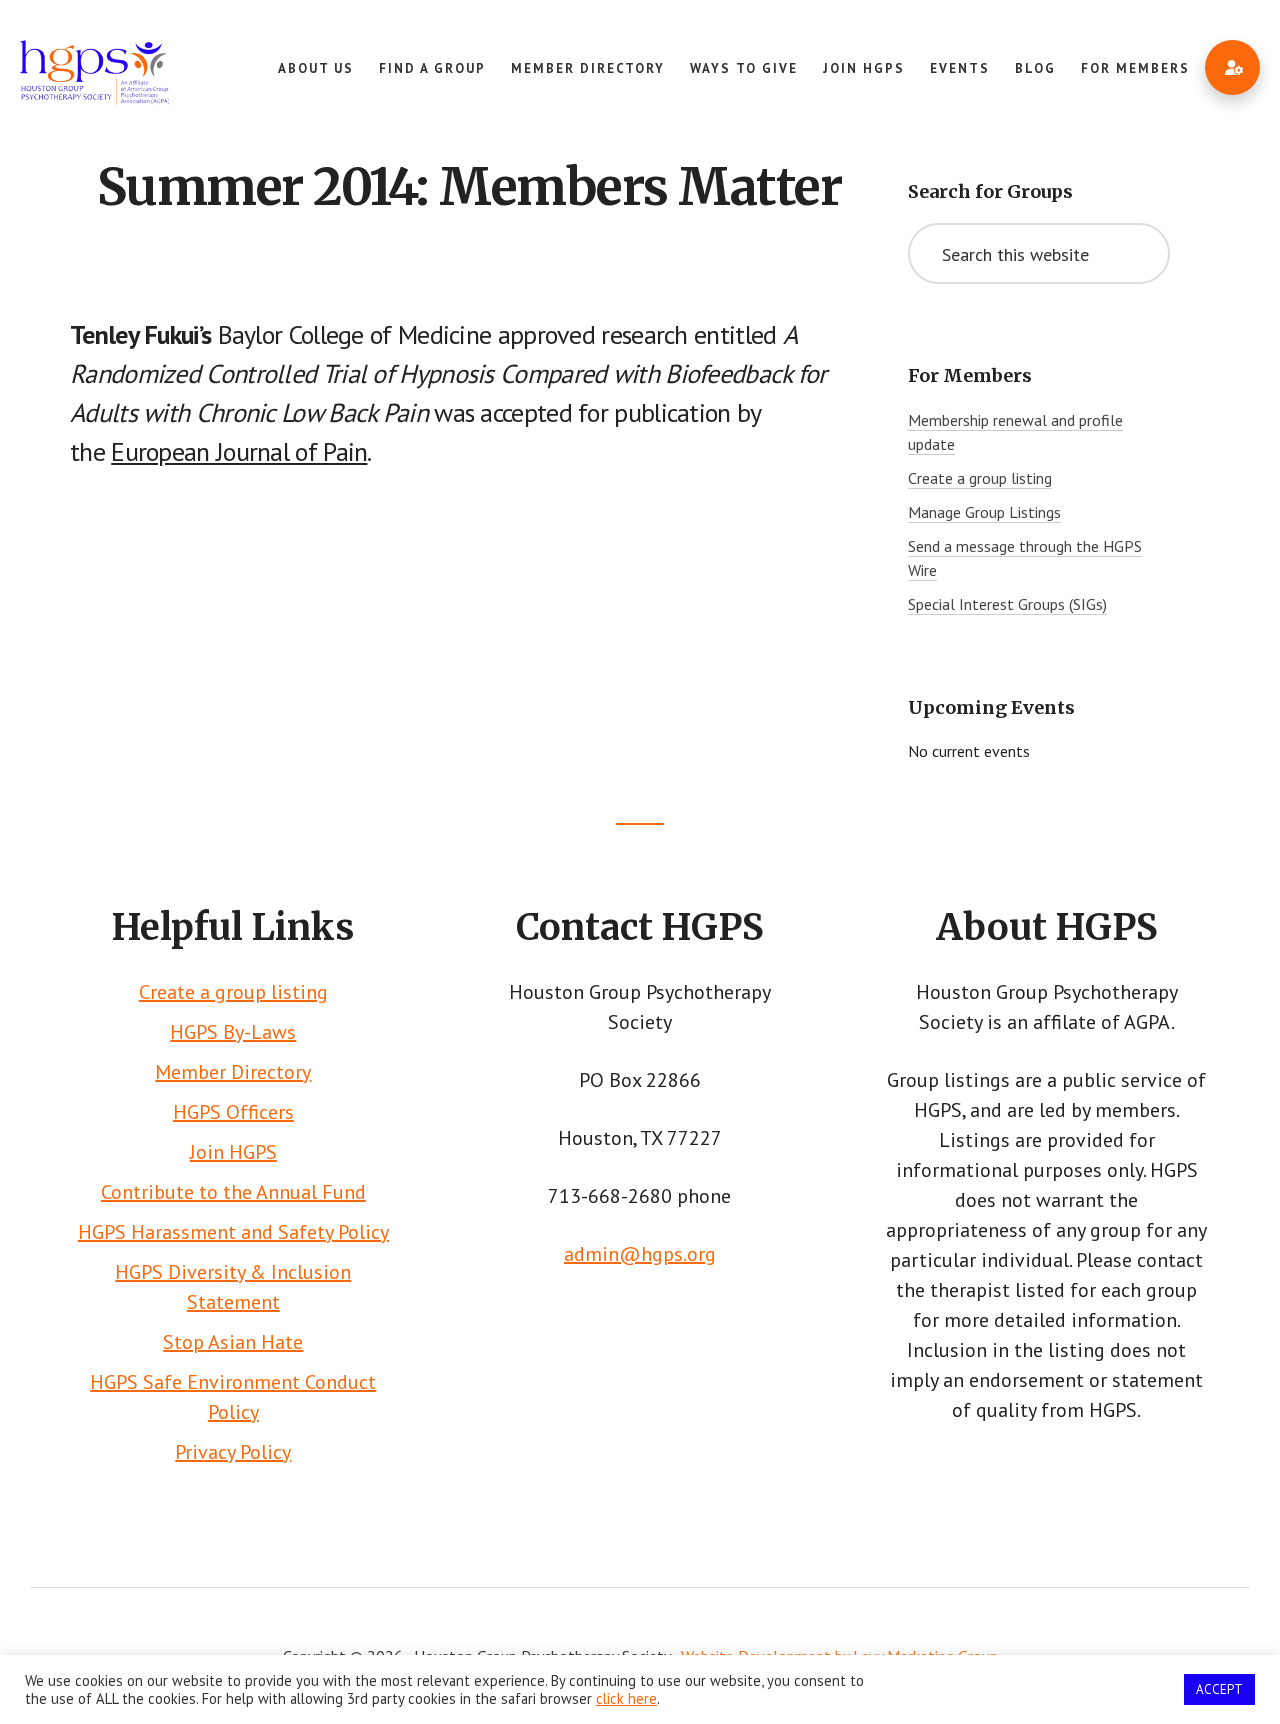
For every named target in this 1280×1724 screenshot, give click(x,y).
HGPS (94, 80)
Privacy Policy (233, 1452)
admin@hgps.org (640, 1254)
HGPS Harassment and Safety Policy (233, 1232)
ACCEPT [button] (1219, 1689)
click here (626, 1698)
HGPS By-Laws (233, 1032)
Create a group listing (980, 478)
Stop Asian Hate (233, 1342)
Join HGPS (233, 1152)
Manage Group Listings (984, 512)
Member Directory (233, 1072)
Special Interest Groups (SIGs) (1007, 604)
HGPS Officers (233, 1112)
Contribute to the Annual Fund (233, 1192)
